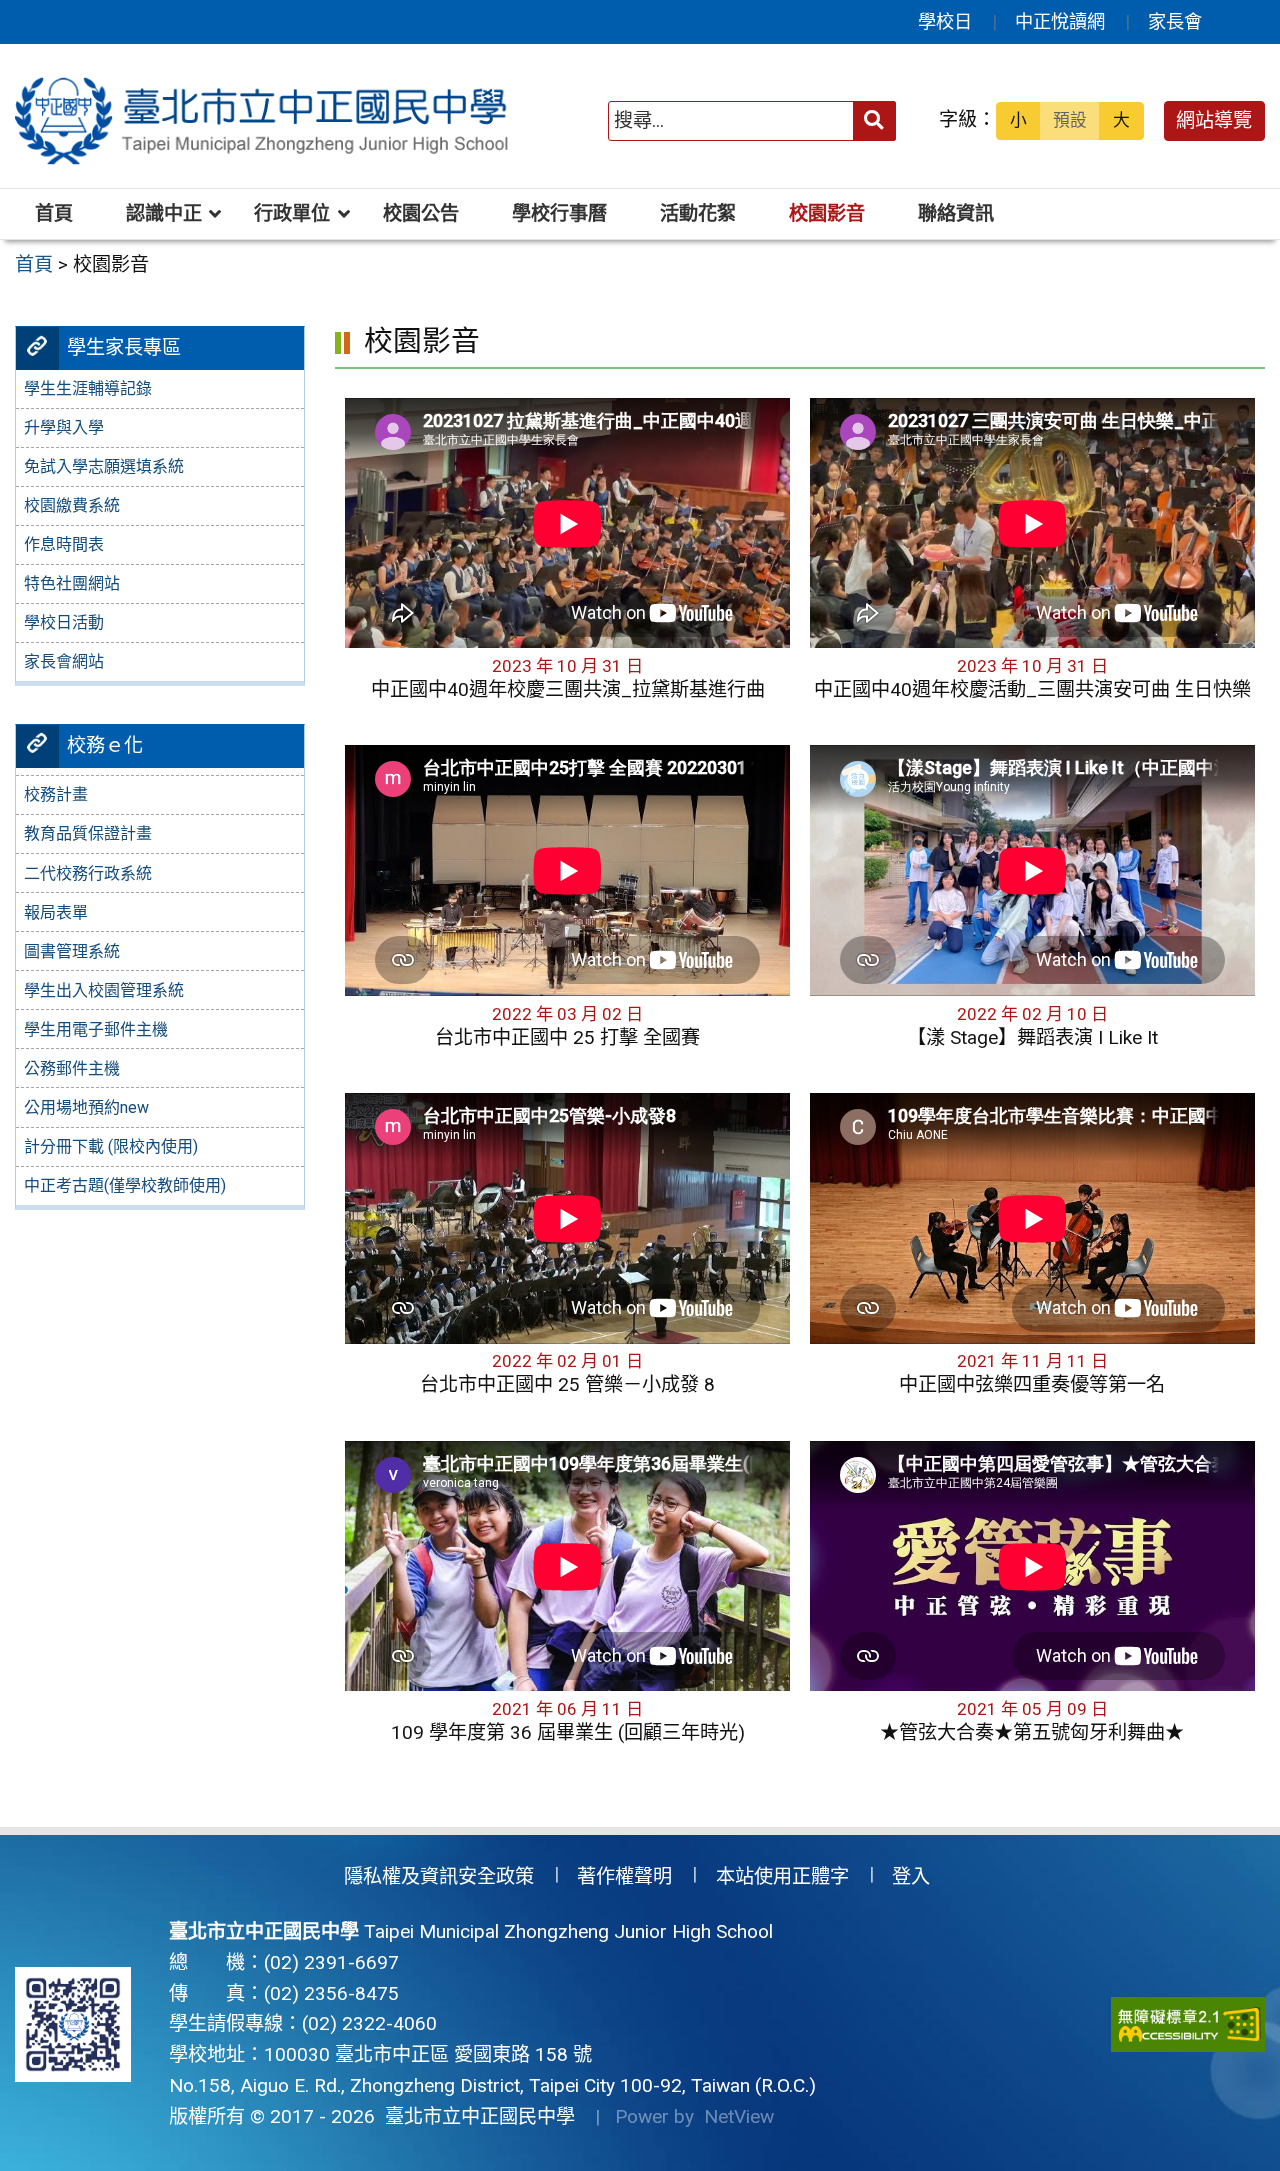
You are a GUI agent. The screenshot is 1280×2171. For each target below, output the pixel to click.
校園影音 (827, 213)
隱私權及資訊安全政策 (439, 1876)
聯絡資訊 (956, 213)
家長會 (1175, 21)
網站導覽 (1214, 120)
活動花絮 (698, 213)
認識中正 (164, 213)
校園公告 (421, 213)
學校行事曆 (559, 213)
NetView (739, 2116)
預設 (1070, 120)
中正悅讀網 (1060, 21)
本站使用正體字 (782, 1876)
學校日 (945, 21)
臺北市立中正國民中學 (475, 2116)
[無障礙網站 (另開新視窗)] (1188, 2024)
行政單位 (292, 213)
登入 (911, 1876)
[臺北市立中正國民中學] (265, 121)
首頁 (54, 213)
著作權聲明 (624, 1876)
